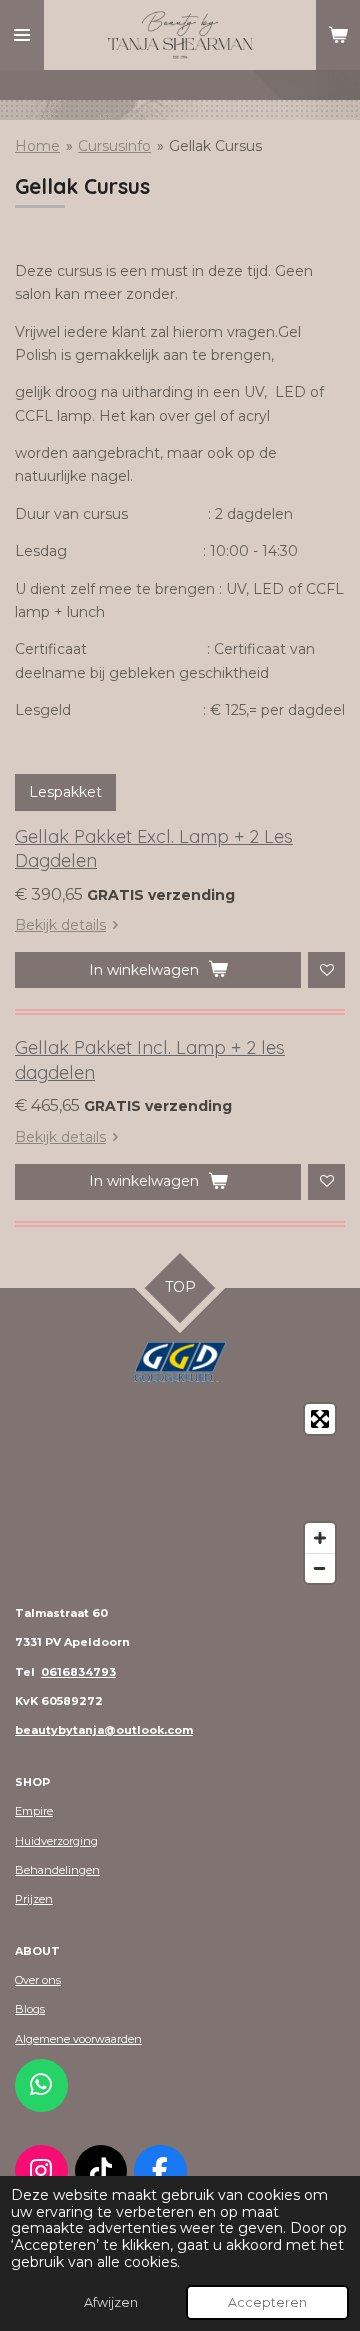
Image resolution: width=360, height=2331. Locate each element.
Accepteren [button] (267, 2302)
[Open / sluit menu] (22, 35)
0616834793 (78, 1672)
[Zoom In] (320, 1538)
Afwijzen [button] (111, 2302)
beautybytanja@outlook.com (104, 1730)
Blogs (30, 2009)
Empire (34, 1811)
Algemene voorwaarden (78, 2039)
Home (37, 146)
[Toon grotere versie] (180, 1362)
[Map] (180, 1493)
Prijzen (34, 1899)
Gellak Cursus (215, 146)
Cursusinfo (114, 146)
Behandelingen (57, 1870)
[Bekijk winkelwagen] (338, 35)
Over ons (38, 1980)
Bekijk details (60, 925)
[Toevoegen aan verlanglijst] (326, 970)
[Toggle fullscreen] (320, 1419)
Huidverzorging (56, 1841)
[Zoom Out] (320, 1568)
